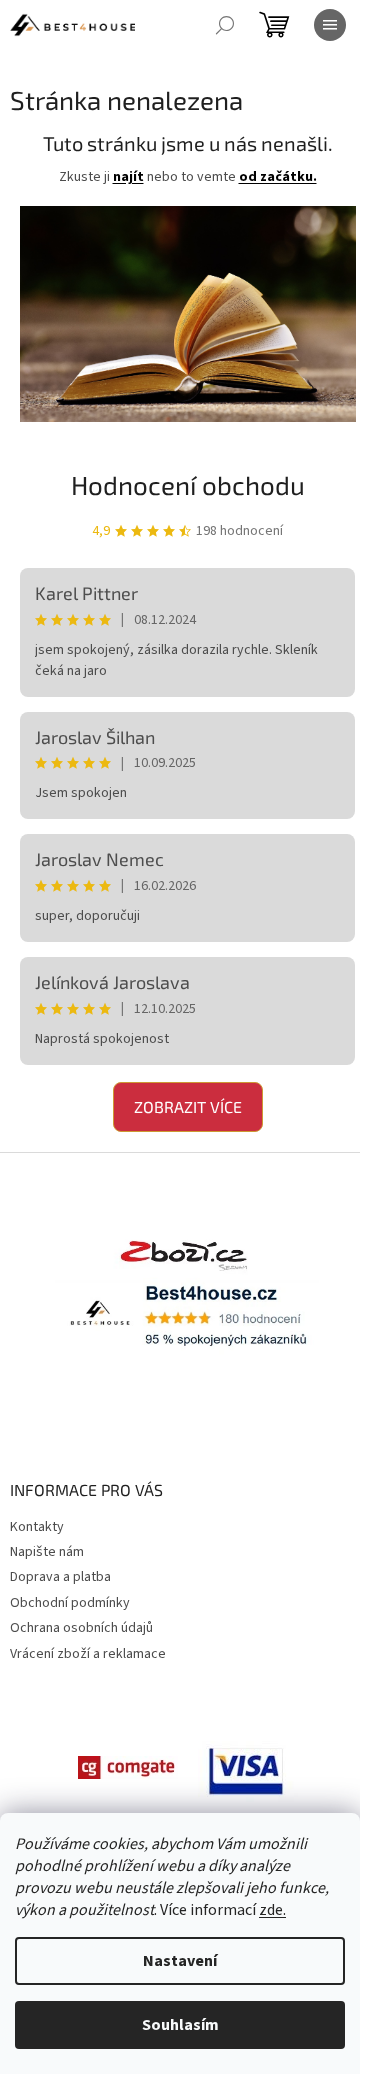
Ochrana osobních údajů (81, 1628)
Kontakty (37, 1527)
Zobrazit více (188, 1106)
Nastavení (180, 1961)
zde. (272, 1910)
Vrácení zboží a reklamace (88, 1654)
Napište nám (47, 1552)
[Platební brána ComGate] (128, 1767)
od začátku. (278, 177)
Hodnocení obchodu (188, 484)
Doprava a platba (60, 1577)
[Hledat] (225, 25)
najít (128, 177)
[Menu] (330, 25)
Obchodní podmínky (70, 1603)
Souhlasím (180, 2025)
